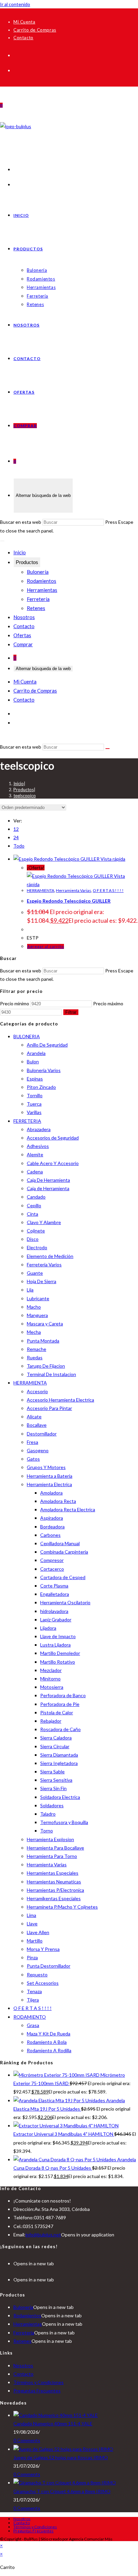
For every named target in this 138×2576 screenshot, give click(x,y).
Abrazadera (39, 1129)
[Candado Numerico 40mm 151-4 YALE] (56, 2415)
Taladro (48, 1814)
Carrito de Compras (35, 30)
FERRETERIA (27, 1121)
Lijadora (48, 1628)
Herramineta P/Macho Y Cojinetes (62, 1907)
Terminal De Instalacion (51, 1374)
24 (16, 837)
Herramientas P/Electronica (55, 1890)
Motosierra (52, 1687)
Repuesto (37, 1975)
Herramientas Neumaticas (54, 1882)
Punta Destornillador (49, 1966)
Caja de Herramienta (48, 1188)
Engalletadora (55, 1594)
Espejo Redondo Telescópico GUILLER (69, 901)
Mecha (34, 1332)
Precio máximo (108, 1003)
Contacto (23, 38)
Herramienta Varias (74, 890)
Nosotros (24, 617)
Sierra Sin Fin (53, 1788)
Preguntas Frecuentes (37, 2391)
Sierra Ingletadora (59, 1763)
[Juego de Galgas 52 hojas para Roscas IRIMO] (63, 2449)
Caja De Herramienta (48, 1180)
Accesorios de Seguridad (53, 1138)
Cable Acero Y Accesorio (53, 1163)
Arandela (36, 1053)
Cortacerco (52, 1569)
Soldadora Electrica (60, 1797)
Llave (32, 1924)
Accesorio (37, 1391)
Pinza (32, 1957)
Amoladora (51, 1493)
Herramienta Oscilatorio (65, 1602)
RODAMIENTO (30, 2017)
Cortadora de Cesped (63, 1577)
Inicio (20, 552)
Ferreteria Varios (44, 1265)
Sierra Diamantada (59, 1755)
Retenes (36, 608)
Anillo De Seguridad (47, 1045)
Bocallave (37, 1425)
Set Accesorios (43, 1983)
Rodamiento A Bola (47, 2042)
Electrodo (37, 1247)
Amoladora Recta (58, 1501)
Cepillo (34, 1205)
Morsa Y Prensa (43, 1949)
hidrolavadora (54, 1611)
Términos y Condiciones (39, 2382)
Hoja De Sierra (42, 1281)
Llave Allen (38, 1932)
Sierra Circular (55, 1746)
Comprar (23, 644)
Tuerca (34, 1104)
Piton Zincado (41, 1087)
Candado (36, 1197)
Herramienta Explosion (50, 1839)
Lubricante (38, 1298)
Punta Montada (43, 1341)
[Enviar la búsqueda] (108, 749)
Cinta (32, 1214)
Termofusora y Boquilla (64, 1822)
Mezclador (51, 1670)
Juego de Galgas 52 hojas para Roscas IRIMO (61, 2457)
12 (16, 829)
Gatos (33, 1459)
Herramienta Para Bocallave (55, 1848)
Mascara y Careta (45, 1324)
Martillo (35, 1941)
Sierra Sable (52, 1772)
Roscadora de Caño (60, 1729)
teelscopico (25, 796)
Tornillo (35, 1095)
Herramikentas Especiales (54, 1898)
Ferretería (38, 599)
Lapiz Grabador (56, 1620)
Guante (35, 1273)
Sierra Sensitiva (56, 1780)
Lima (31, 1915)
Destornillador (42, 1434)
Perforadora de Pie (60, 1704)
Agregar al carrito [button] (46, 946)
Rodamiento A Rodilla (49, 2050)
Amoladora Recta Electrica (68, 1509)
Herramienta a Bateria (50, 1476)
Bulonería (38, 572)
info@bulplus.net (43, 2235)
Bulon (33, 1062)
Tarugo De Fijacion (46, 1366)
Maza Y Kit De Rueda (49, 2034)
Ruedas (35, 1357)
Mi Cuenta (24, 22)
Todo (19, 846)
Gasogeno (38, 1450)
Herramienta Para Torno (52, 1856)
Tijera (33, 2000)
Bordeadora (52, 1527)
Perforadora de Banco (63, 1695)
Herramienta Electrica (49, 1484)
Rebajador (51, 1721)
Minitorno (50, 1679)
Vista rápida (112, 859)
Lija (30, 1290)
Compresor (52, 1560)
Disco (33, 1239)
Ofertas (22, 635)
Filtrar (71, 1012)
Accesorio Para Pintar (49, 1408)
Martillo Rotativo (58, 1662)
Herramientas (42, 590)
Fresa (32, 1442)
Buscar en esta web (21, 522)
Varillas (34, 1112)
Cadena (35, 1172)
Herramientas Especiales (53, 1873)
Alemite (35, 1154)
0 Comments (27, 2440)
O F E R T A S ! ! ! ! (108, 890)
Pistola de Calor (57, 1712)
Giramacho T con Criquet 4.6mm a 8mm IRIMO (62, 2491)
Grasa (33, 2025)
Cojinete (36, 1231)
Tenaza (34, 1991)
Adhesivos (38, 1146)
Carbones (50, 1535)
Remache (37, 1349)
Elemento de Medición (50, 1256)
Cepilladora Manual (60, 1543)
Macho (34, 1307)
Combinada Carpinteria (64, 1552)
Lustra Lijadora (55, 1645)
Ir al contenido (15, 4)
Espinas (35, 1079)
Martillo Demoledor (60, 1653)
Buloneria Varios (44, 1070)
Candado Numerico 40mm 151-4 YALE (53, 2423)
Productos (27, 562)
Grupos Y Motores (46, 1467)
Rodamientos (42, 581)
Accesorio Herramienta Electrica (60, 1400)
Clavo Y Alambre (44, 1222)
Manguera (37, 1315)
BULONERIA (27, 1036)
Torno (47, 1831)
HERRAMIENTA (41, 890)
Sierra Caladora (56, 1738)
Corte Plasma (54, 1586)
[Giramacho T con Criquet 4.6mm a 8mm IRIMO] (65, 2483)
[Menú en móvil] (2, 541)
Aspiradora (52, 1518)
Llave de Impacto (58, 1636)
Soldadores (52, 1805)
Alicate (34, 1417)
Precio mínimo (15, 1003)
